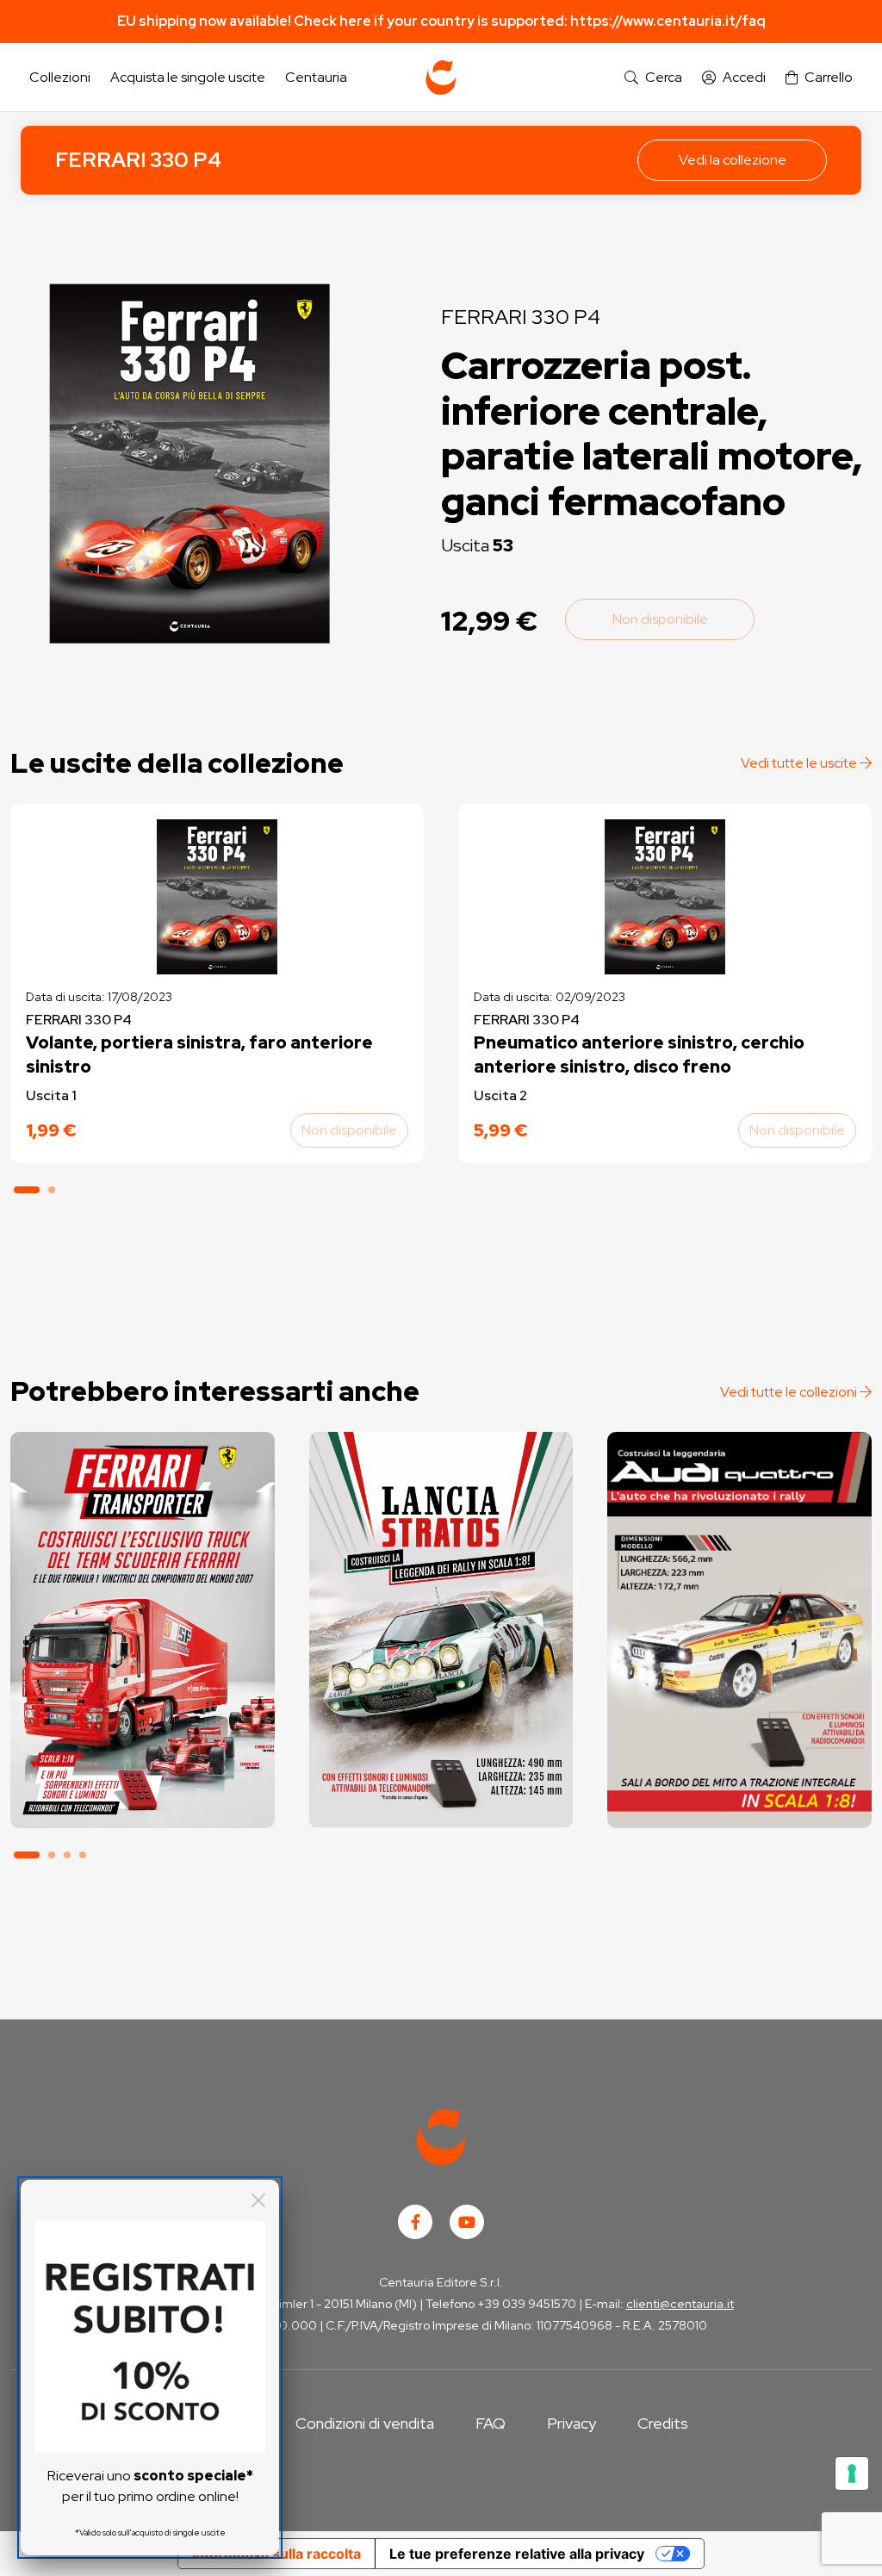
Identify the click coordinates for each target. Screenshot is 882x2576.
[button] (653, 78)
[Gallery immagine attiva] (190, 464)
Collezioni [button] (60, 77)
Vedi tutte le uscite (800, 763)
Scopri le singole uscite (142, 1798)
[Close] (258, 2200)
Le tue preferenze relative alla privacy (517, 2554)
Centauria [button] (316, 77)
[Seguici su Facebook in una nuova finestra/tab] (415, 2222)
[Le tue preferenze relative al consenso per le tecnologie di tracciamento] (852, 2473)
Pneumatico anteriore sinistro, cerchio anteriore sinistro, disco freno (639, 1055)
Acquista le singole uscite (188, 77)
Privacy (571, 2423)
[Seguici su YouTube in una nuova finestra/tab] (467, 2222)
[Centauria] (441, 78)
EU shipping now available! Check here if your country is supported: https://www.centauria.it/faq (441, 21)
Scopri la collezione (143, 1750)
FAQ (491, 2423)
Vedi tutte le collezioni (790, 1392)
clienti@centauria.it (680, 2304)
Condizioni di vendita (365, 2423)
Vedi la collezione (733, 160)
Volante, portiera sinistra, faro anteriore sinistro (199, 1055)
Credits (663, 2423)
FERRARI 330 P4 (138, 160)
